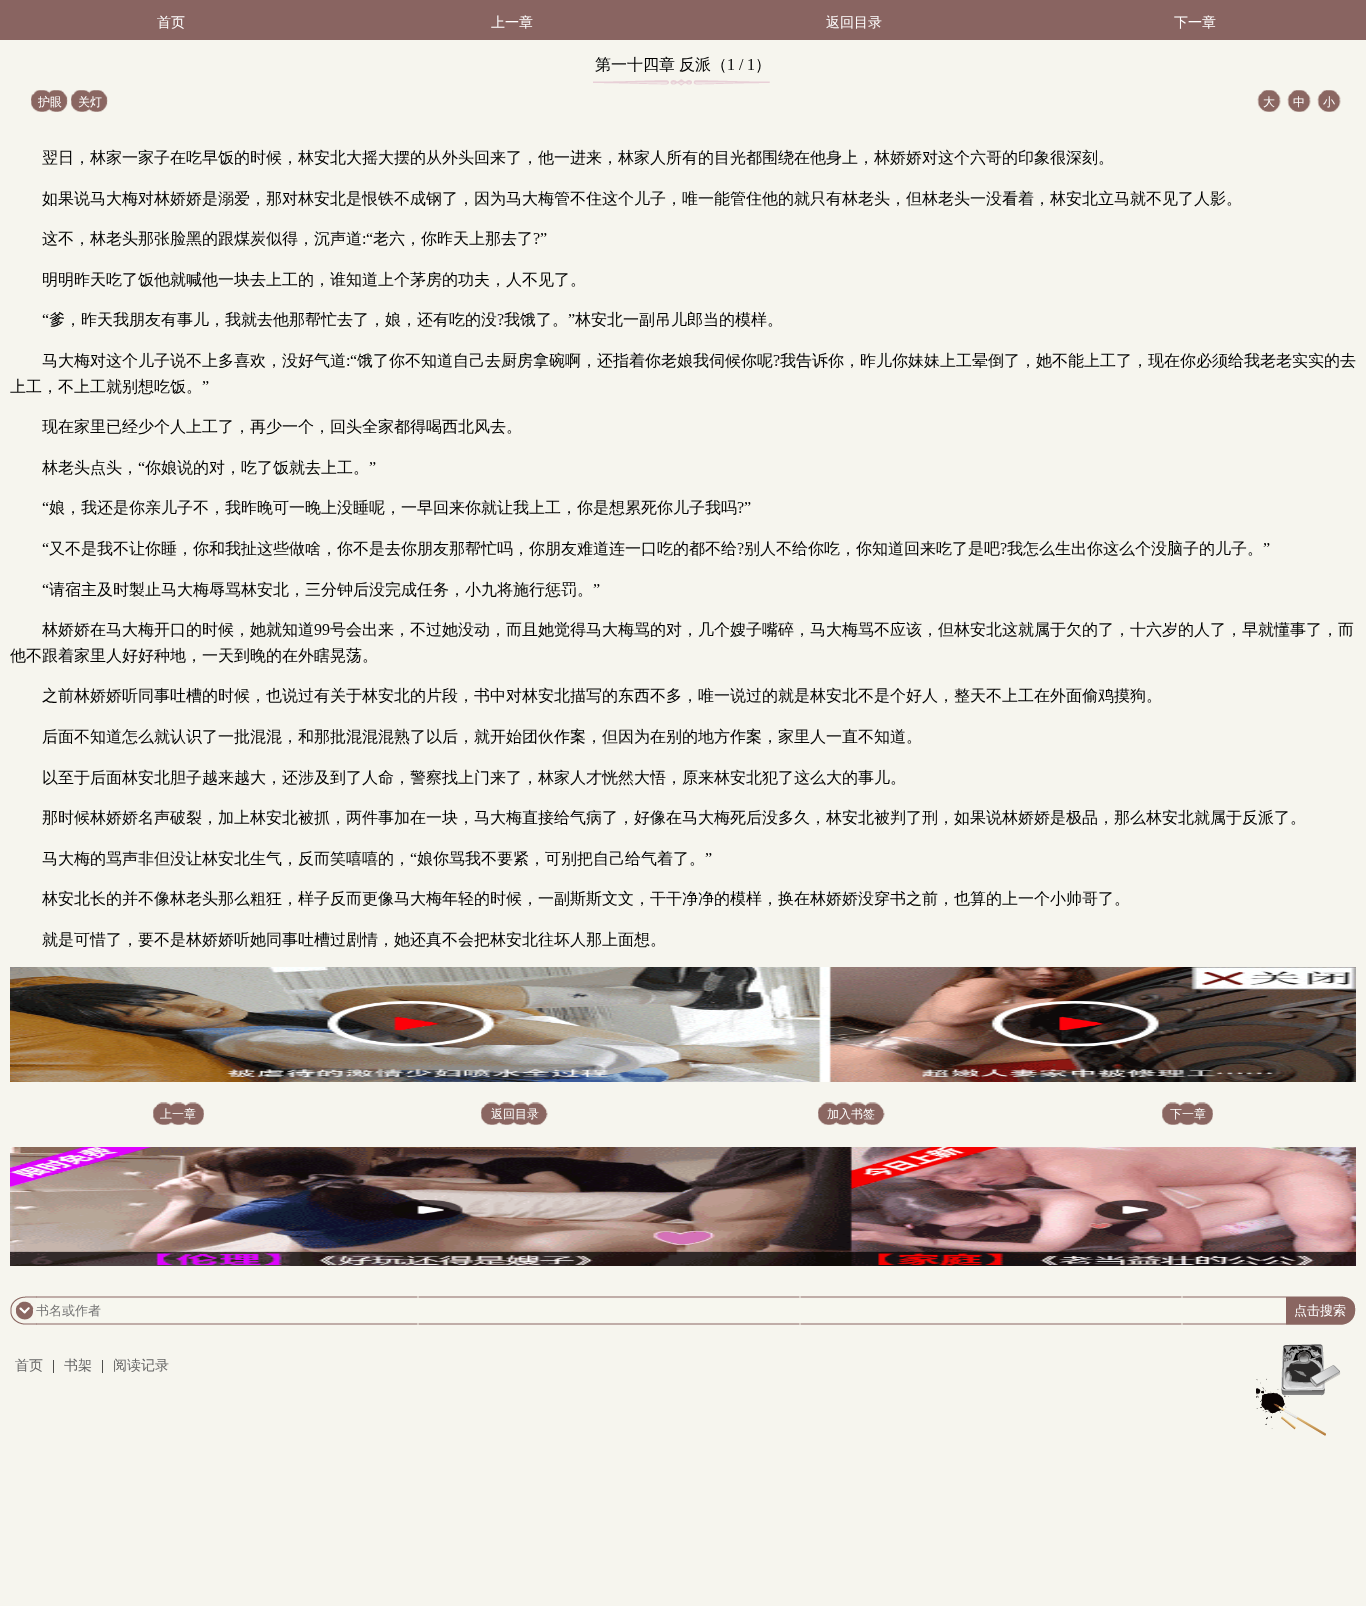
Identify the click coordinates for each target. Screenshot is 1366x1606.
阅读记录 (141, 1365)
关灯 (90, 102)
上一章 (512, 22)
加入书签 (851, 1114)
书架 (78, 1365)
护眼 (50, 102)
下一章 (1195, 22)
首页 (171, 22)
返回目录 (854, 22)
